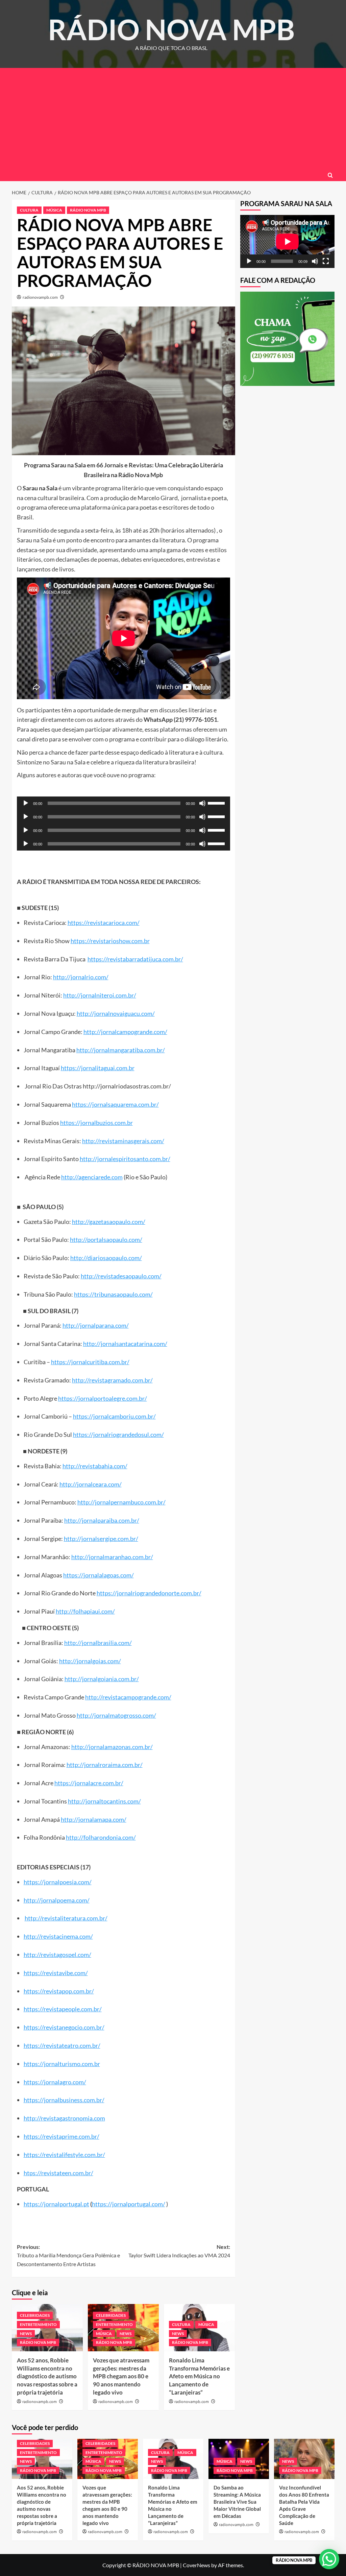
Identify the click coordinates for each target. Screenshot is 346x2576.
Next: (179, 2251)
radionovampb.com (40, 297)
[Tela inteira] (326, 261)
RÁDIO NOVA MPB (171, 29)
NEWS (26, 2334)
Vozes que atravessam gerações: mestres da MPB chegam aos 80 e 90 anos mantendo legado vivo (121, 2376)
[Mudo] (202, 803)
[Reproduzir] (26, 803)
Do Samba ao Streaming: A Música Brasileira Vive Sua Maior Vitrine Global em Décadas (237, 2502)
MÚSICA (54, 210)
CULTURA (29, 210)
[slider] (217, 803)
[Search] (330, 175)
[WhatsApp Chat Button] (329, 2559)
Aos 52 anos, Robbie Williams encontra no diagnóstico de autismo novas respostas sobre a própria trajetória (47, 2376)
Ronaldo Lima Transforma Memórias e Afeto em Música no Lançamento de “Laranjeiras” (199, 2376)
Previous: (68, 2255)
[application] (123, 803)
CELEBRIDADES (35, 2315)
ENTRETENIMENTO (38, 2324)
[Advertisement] (173, 119)
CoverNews (196, 2565)
